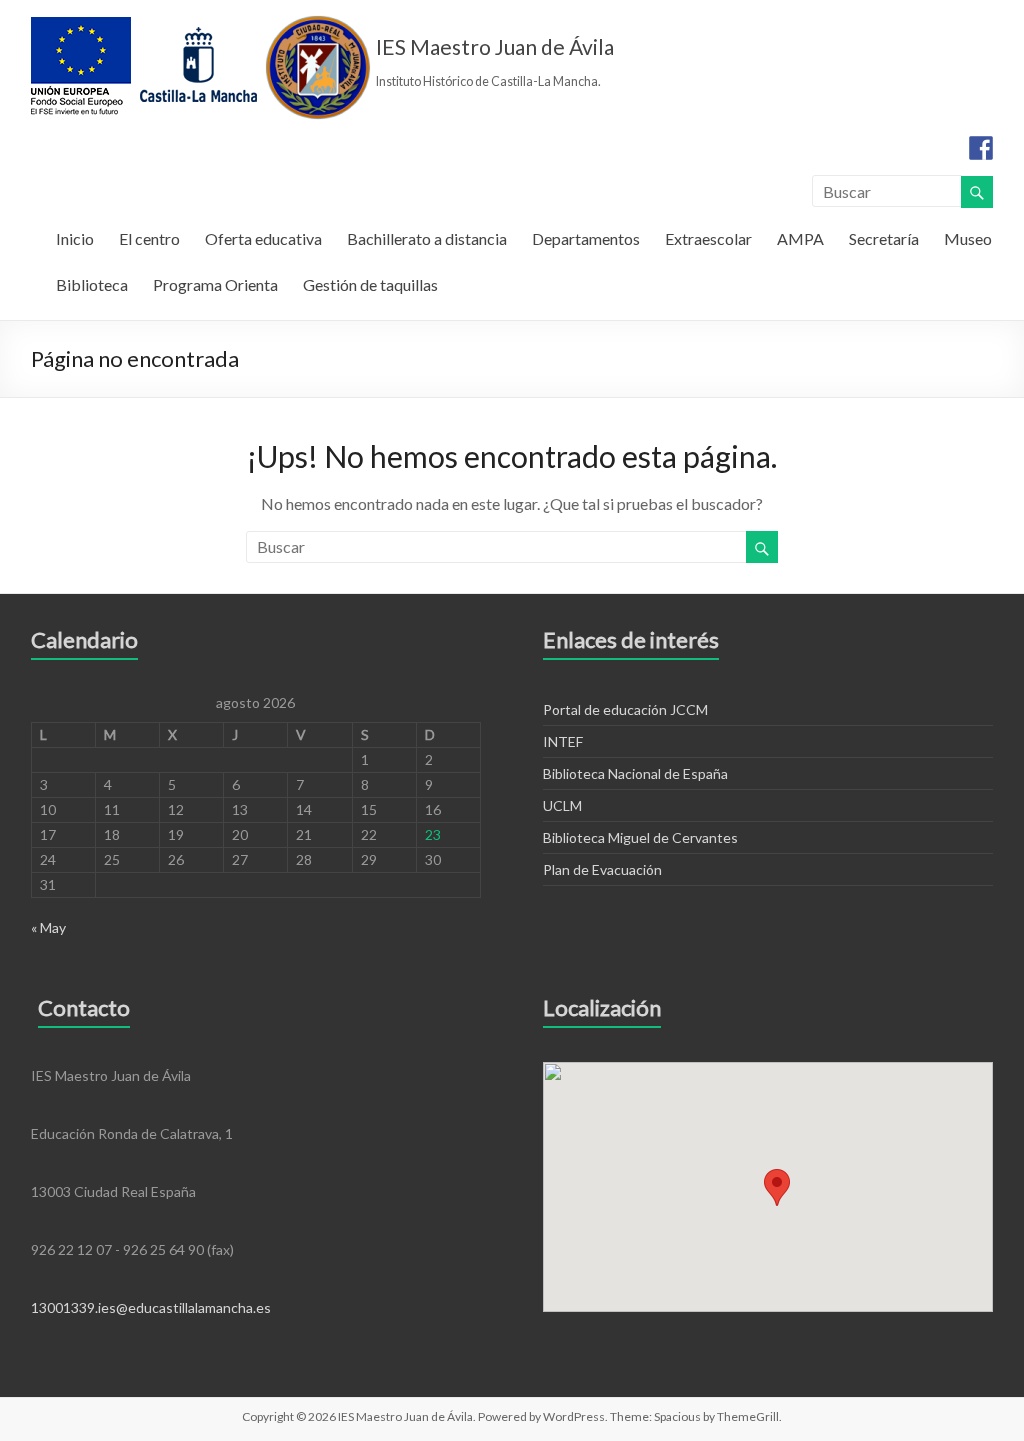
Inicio (75, 238)
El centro (149, 238)
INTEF (563, 741)
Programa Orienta (215, 284)
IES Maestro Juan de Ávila (495, 46)
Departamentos (586, 238)
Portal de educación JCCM (625, 709)
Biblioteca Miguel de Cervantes (640, 837)
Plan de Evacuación (602, 869)
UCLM (562, 805)
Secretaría (884, 238)
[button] (777, 1187)
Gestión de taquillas (370, 284)
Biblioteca (92, 284)
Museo (968, 238)
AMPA (800, 238)
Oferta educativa (263, 238)
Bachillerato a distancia (427, 238)
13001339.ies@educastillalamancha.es (151, 1307)
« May (48, 927)
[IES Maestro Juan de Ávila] (201, 24)
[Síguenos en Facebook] (981, 148)
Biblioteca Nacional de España (635, 773)
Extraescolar (708, 238)
